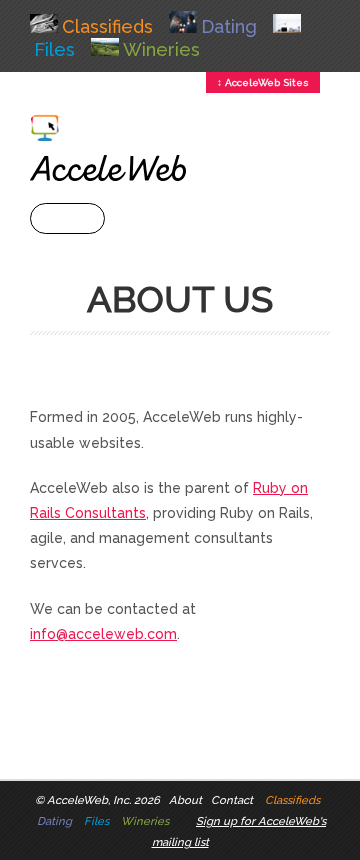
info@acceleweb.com (103, 634)
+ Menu (67, 218)
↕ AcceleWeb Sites (263, 82)
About (185, 800)
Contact (232, 800)
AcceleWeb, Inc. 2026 (103, 800)
